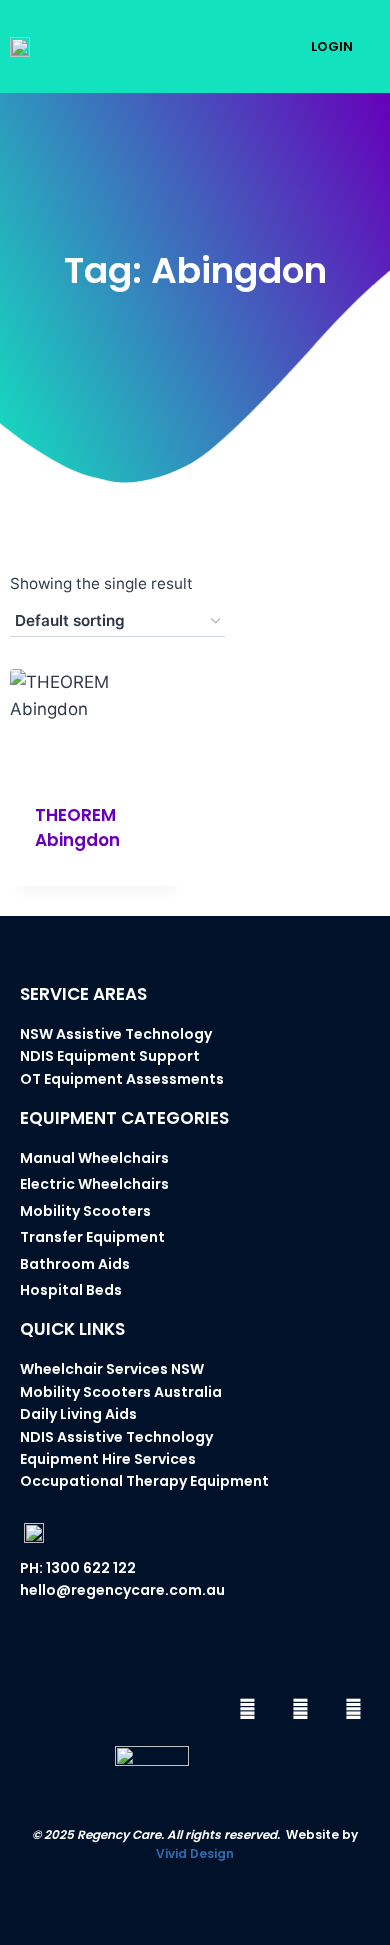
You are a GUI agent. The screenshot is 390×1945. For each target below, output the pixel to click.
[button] (250, 47)
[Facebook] (247, 1709)
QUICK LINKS (72, 1329)
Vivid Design (195, 1853)
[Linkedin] (353, 1709)
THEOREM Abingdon (77, 828)
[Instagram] (300, 1709)
